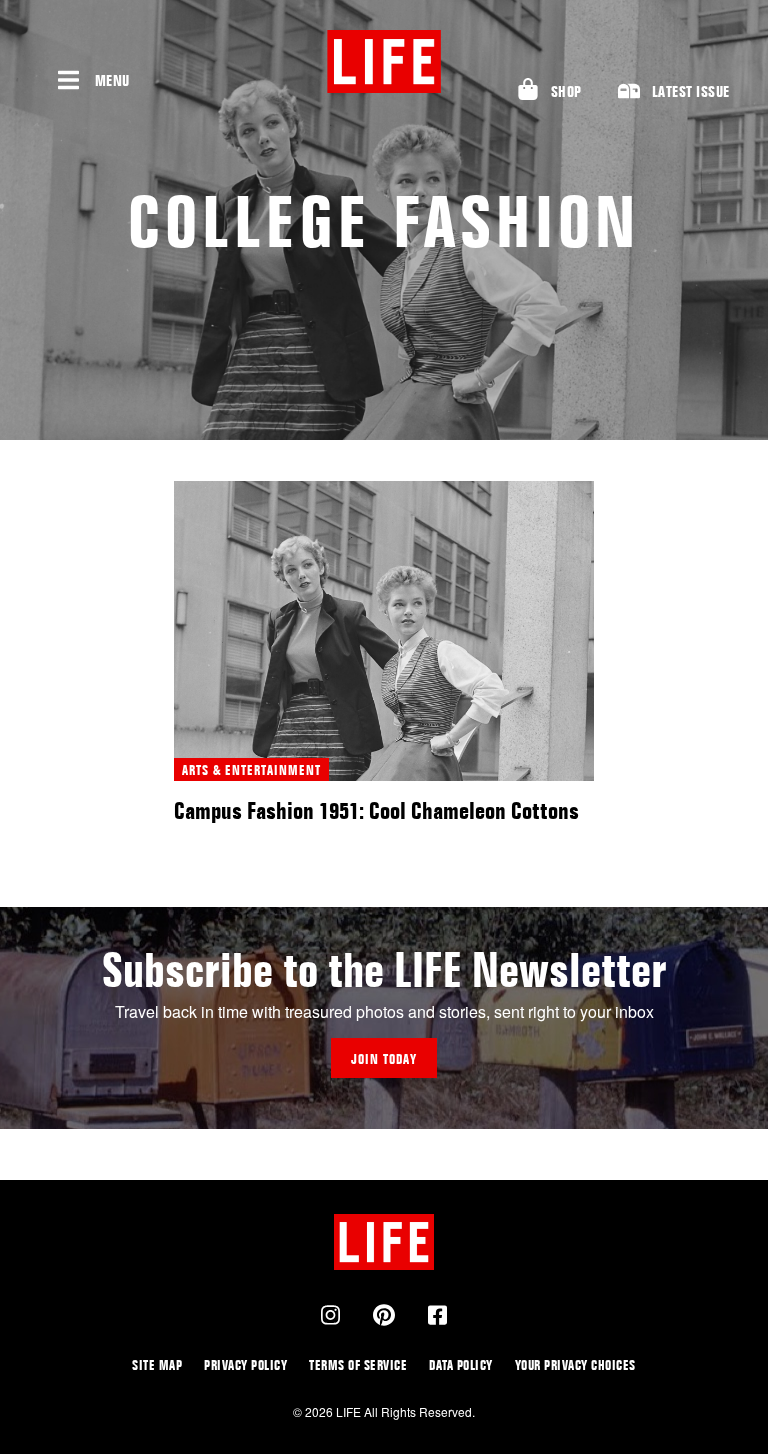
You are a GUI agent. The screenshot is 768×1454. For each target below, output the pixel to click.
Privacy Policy (245, 1364)
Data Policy (461, 1364)
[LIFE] (384, 61)
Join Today (384, 1058)
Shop (566, 91)
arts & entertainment (251, 769)
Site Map (157, 1364)
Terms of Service (358, 1364)
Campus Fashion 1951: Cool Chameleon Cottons (376, 810)
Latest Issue (691, 91)
